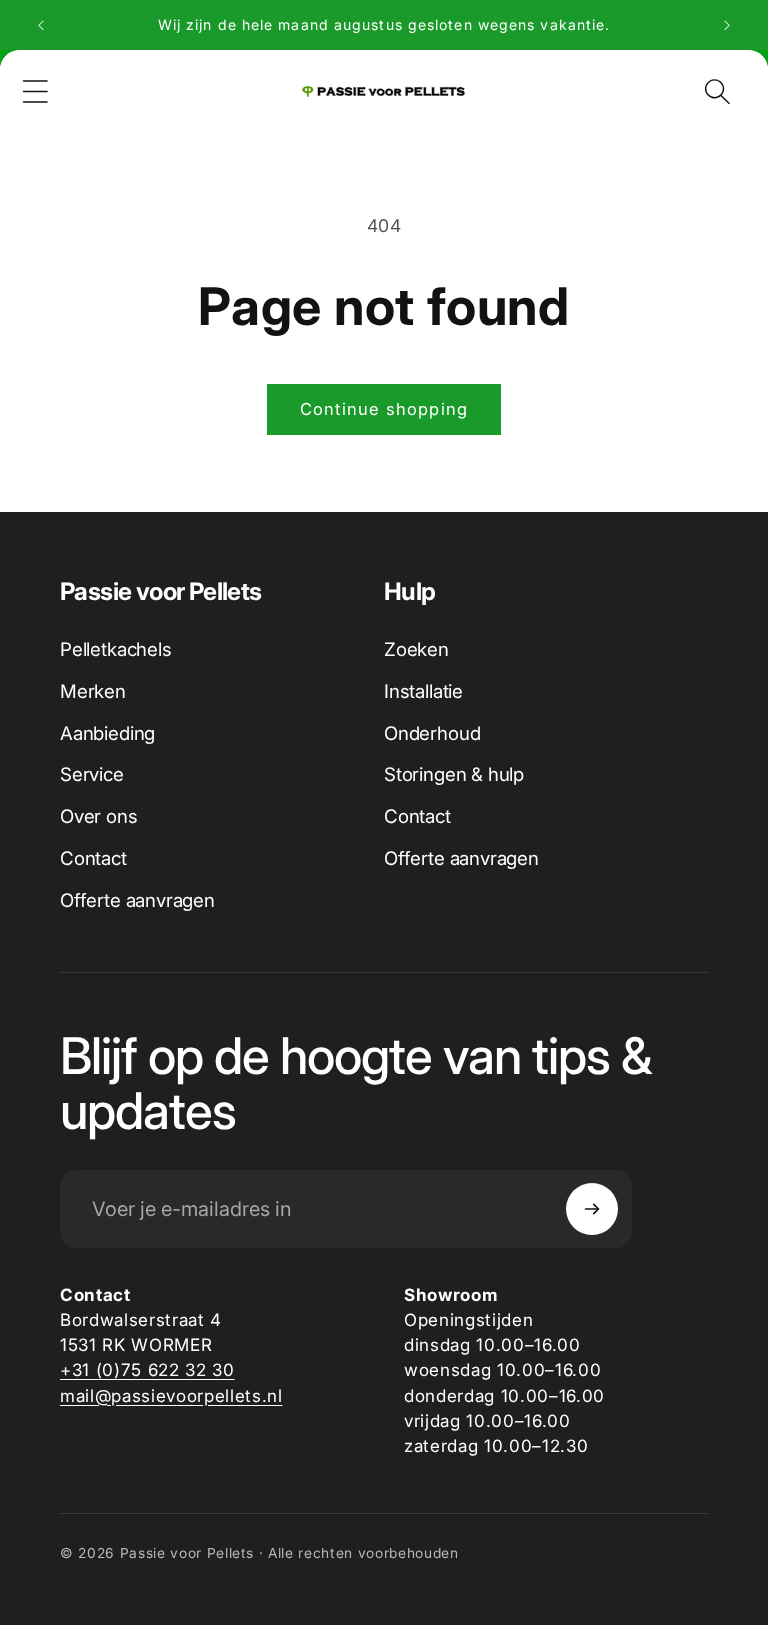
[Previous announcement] (41, 25)
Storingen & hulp (454, 774)
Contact (93, 858)
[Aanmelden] (592, 1209)
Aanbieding (107, 733)
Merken (93, 691)
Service (92, 774)
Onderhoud (432, 733)
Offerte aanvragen (137, 900)
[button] (35, 92)
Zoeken (416, 649)
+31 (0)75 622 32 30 (147, 1369)
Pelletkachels (116, 649)
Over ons (99, 816)
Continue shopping (384, 409)
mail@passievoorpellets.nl (171, 1395)
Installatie (423, 691)
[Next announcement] (727, 25)
